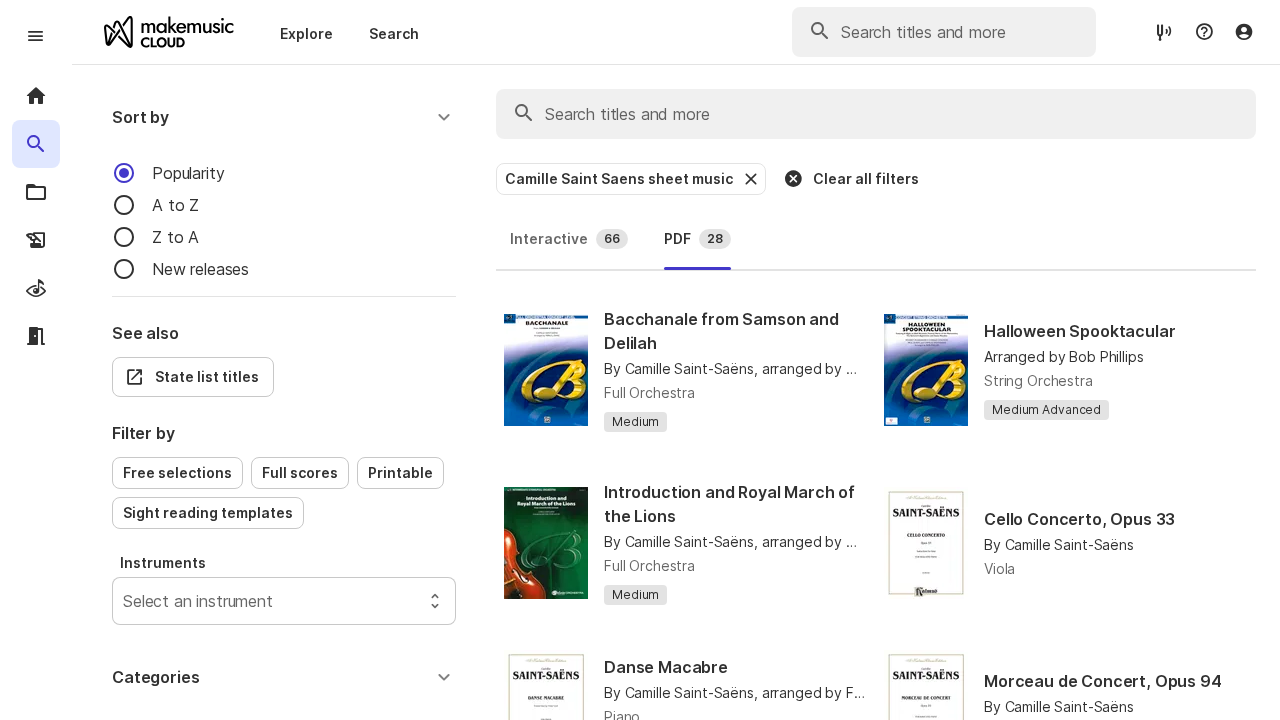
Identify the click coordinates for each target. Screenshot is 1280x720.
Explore (306, 33)
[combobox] (125, 601)
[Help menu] (1204, 32)
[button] (284, 117)
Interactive (565, 238)
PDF (693, 238)
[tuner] (1164, 31)
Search (394, 33)
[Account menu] (1244, 32)
